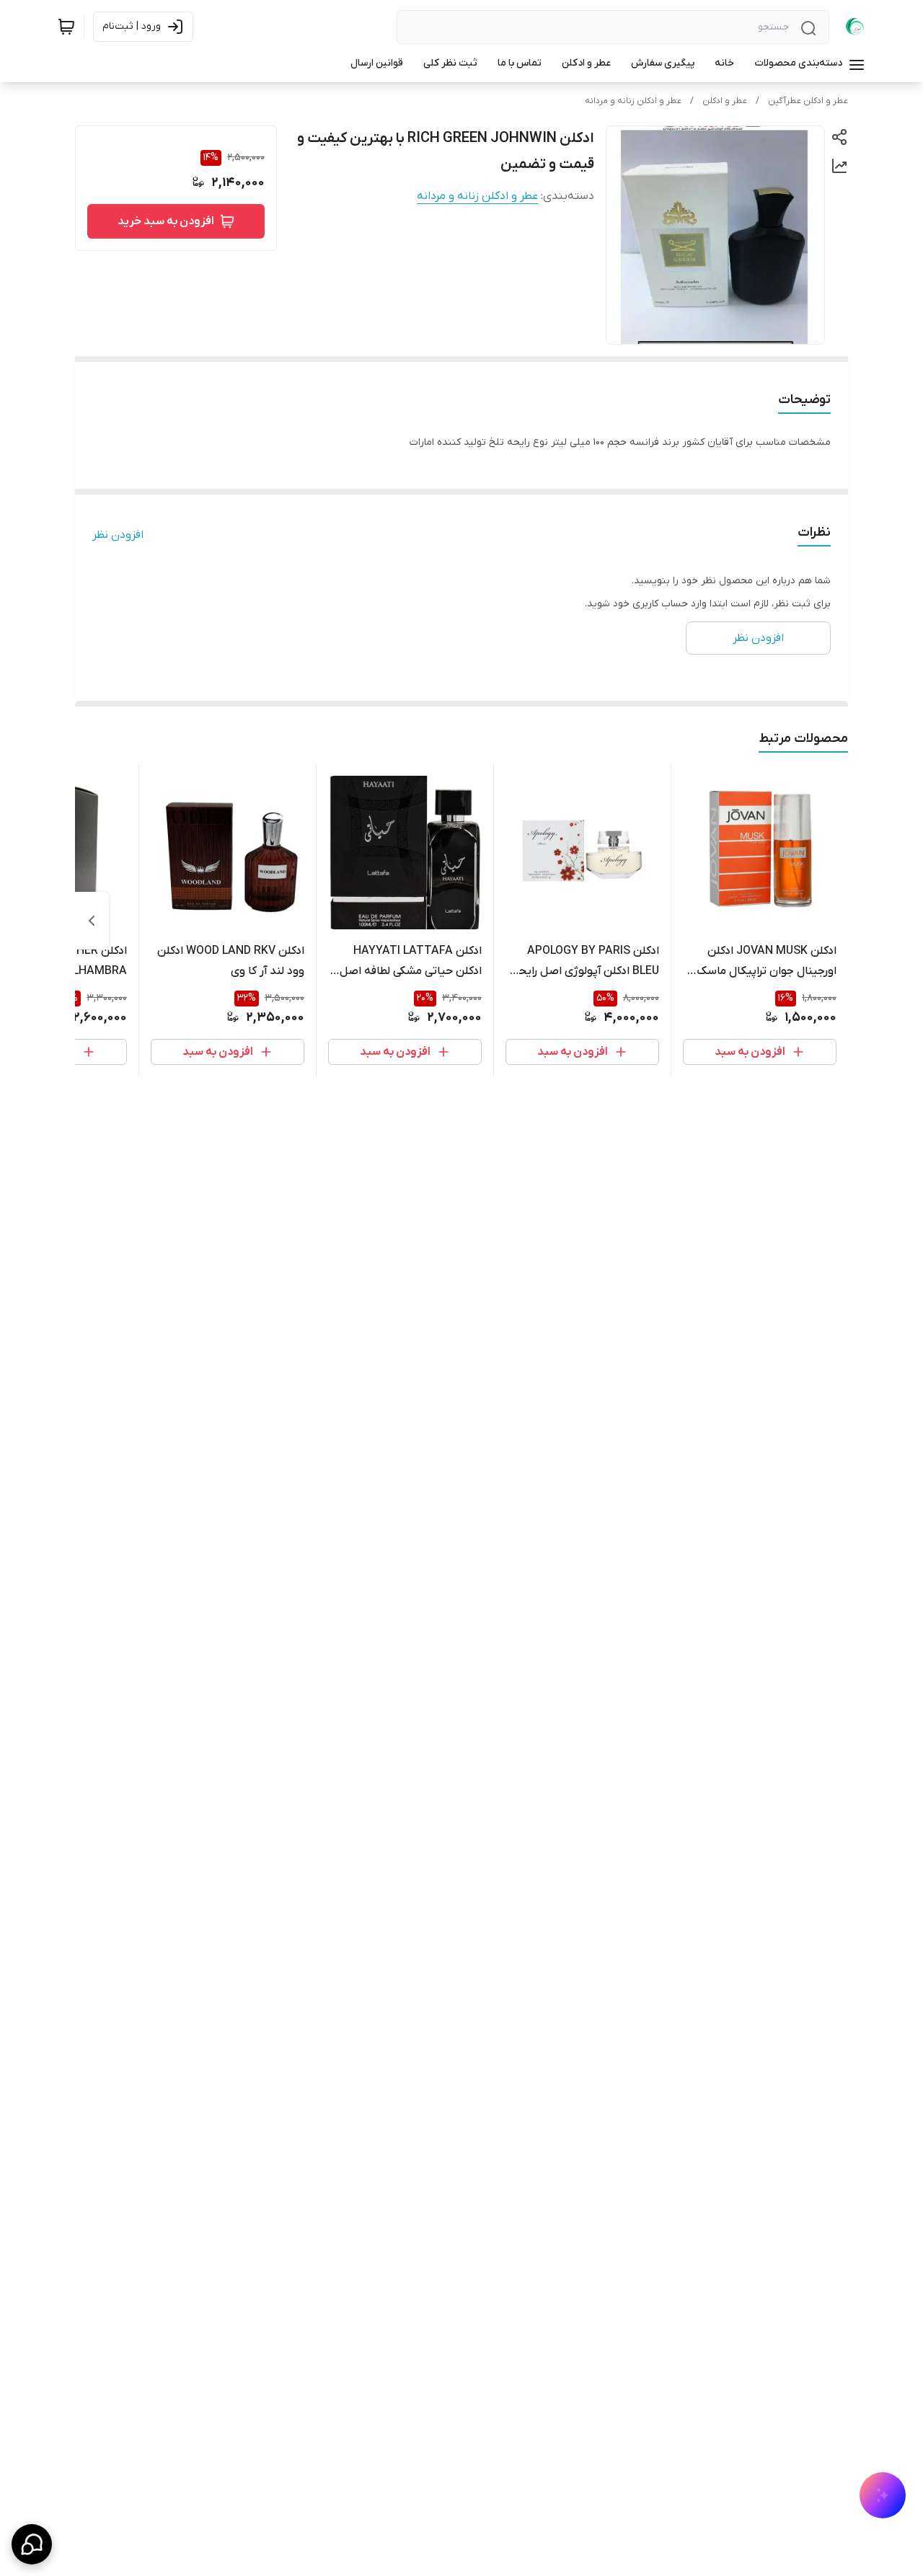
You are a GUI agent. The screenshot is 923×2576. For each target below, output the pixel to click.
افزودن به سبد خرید (166, 221)
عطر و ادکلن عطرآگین (808, 101)
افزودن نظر (118, 535)
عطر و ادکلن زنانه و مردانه (633, 101)
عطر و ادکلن (725, 101)
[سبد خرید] (66, 27)
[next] (92, 921)
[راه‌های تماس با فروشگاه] (32, 2544)
